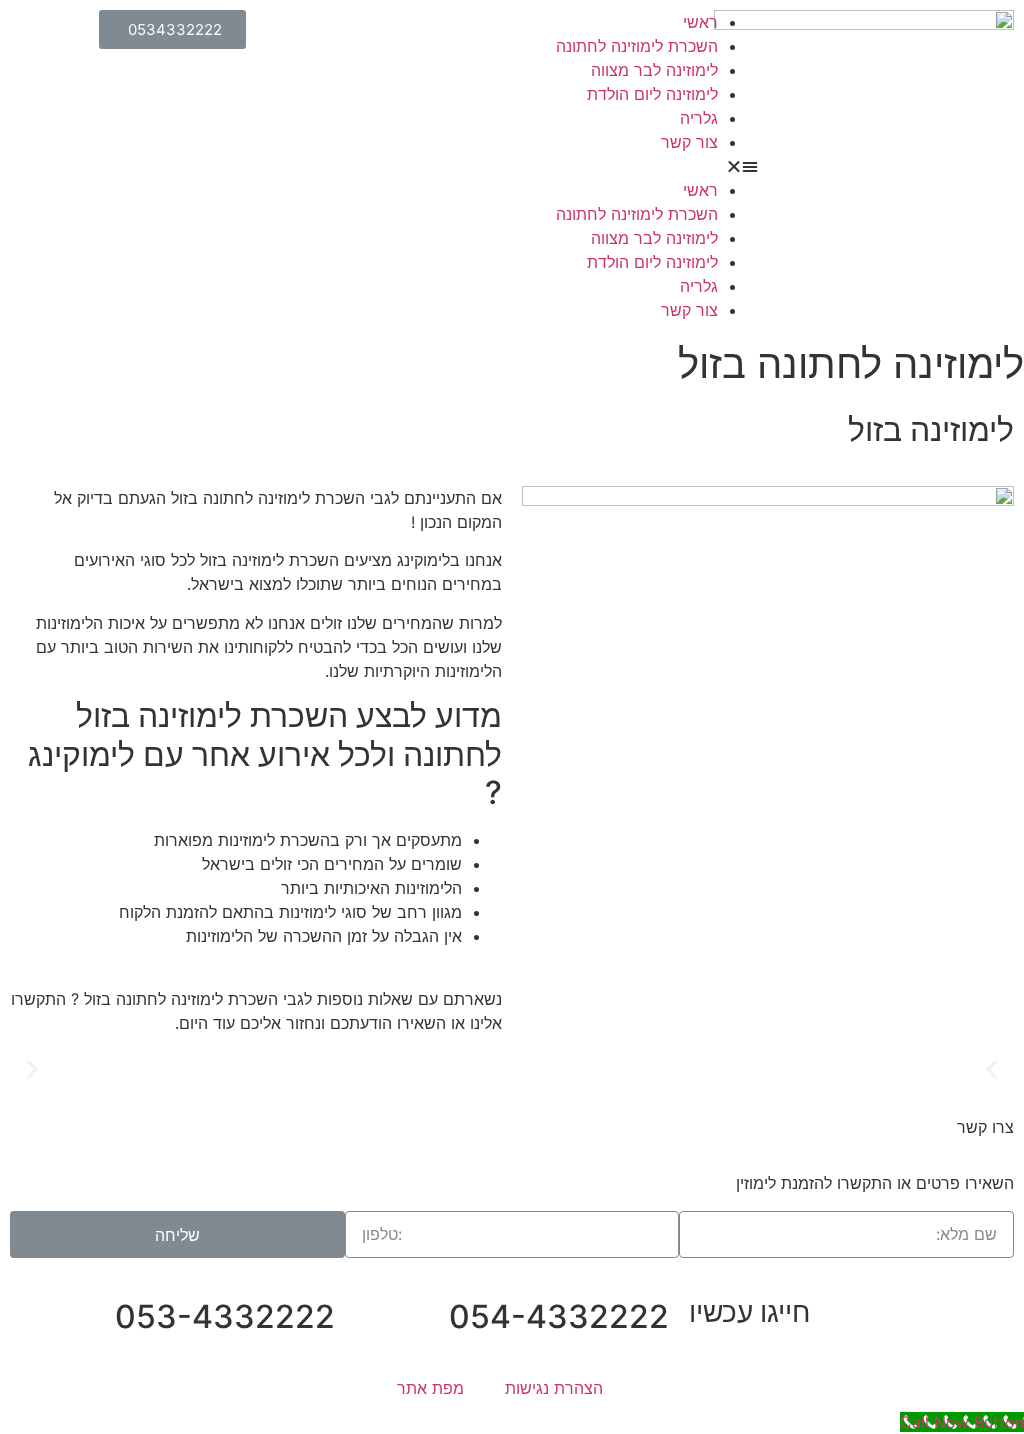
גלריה (699, 118)
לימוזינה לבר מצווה (654, 70)
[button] (512, 166)
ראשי (700, 22)
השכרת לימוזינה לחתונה (637, 46)
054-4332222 (559, 1316)
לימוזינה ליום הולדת (652, 94)
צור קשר (689, 142)
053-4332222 (225, 1316)
